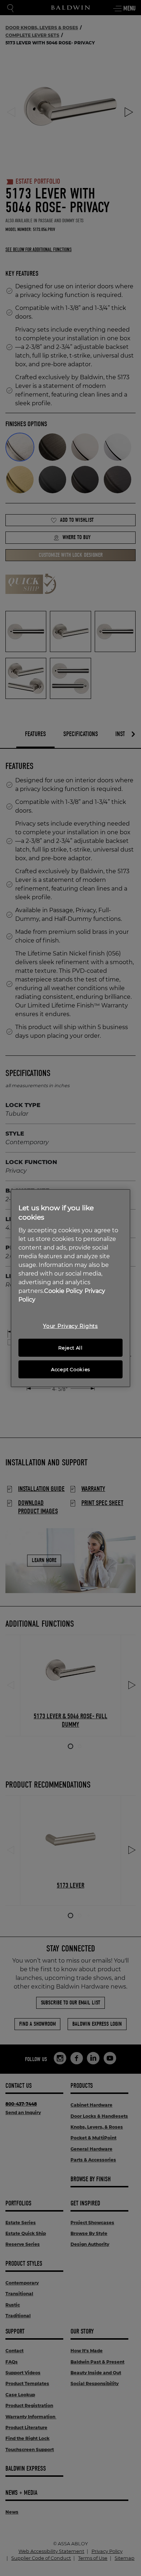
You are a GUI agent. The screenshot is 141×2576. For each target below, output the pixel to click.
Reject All (70, 1348)
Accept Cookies (70, 1369)
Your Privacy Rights (70, 1326)
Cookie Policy (63, 1291)
